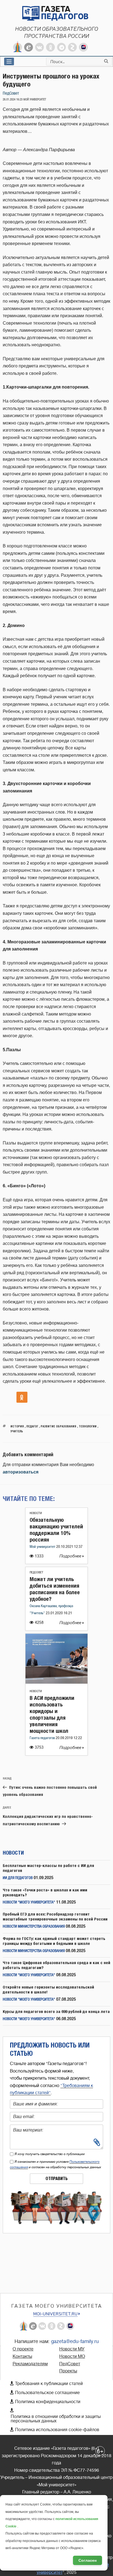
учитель (17, 1431)
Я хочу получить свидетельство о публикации (50, 2154)
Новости (36, 1513)
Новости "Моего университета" (29, 1903)
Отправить (57, 2179)
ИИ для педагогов (18, 1878)
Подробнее (71, 1556)
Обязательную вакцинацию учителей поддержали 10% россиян (56, 1530)
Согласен (87, 2560)
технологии (88, 1426)
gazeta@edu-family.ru (75, 2341)
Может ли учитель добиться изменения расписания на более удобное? (55, 1589)
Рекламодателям (30, 2364)
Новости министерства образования (34, 1927)
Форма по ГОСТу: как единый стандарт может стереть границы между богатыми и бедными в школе (54, 1941)
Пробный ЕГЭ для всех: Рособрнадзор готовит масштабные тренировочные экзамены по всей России (55, 1916)
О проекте (23, 2349)
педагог (32, 1426)
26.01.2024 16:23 (13, 100)
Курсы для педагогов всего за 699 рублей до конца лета (56, 2011)
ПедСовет (11, 93)
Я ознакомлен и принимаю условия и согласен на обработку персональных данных (56, 2164)
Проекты (68, 2371)
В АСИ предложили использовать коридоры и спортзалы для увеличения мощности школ (52, 1714)
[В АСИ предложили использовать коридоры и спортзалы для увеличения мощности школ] (56, 1682)
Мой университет (43, 1547)
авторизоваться (21, 1472)
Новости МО (72, 2356)
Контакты (22, 2356)
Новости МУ (72, 2349)
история (17, 1426)
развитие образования (58, 1426)
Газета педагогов (43, 1738)
